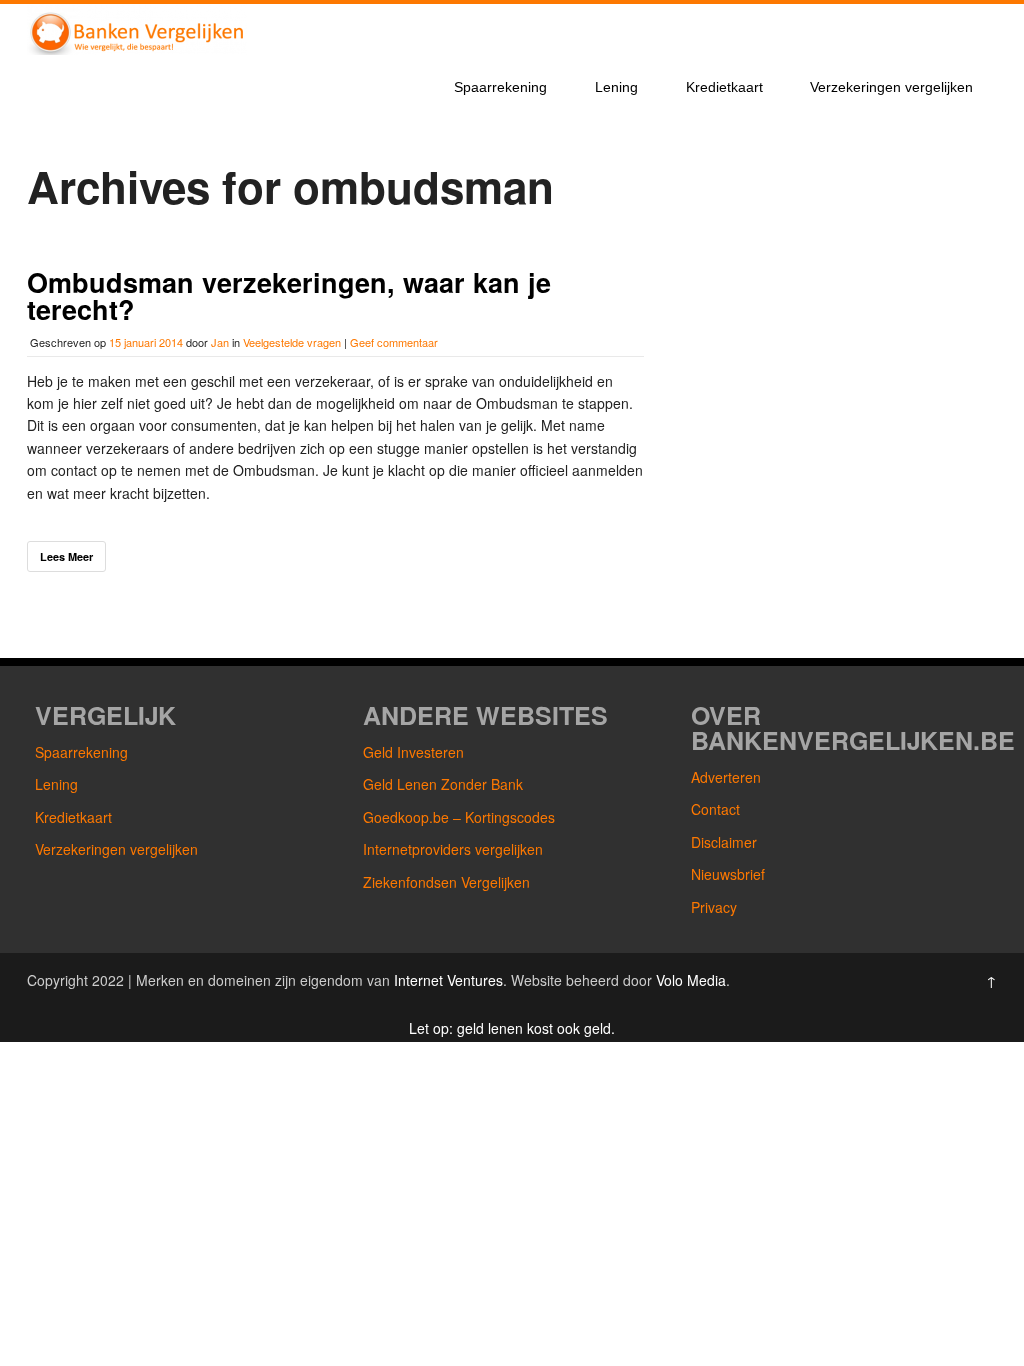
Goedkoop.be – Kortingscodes (459, 817)
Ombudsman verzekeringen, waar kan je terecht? (289, 295)
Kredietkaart (724, 87)
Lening (616, 87)
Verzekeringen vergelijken (891, 87)
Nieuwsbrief (728, 874)
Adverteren (726, 777)
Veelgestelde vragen (292, 342)
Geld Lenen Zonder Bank (443, 784)
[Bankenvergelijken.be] (137, 49)
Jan (220, 342)
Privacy (714, 907)
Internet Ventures (448, 980)
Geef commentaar (394, 342)
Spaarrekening (500, 87)
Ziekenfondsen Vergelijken (446, 882)
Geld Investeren (413, 752)
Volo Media (691, 980)
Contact (715, 809)
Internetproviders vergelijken (453, 849)
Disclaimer (724, 842)
